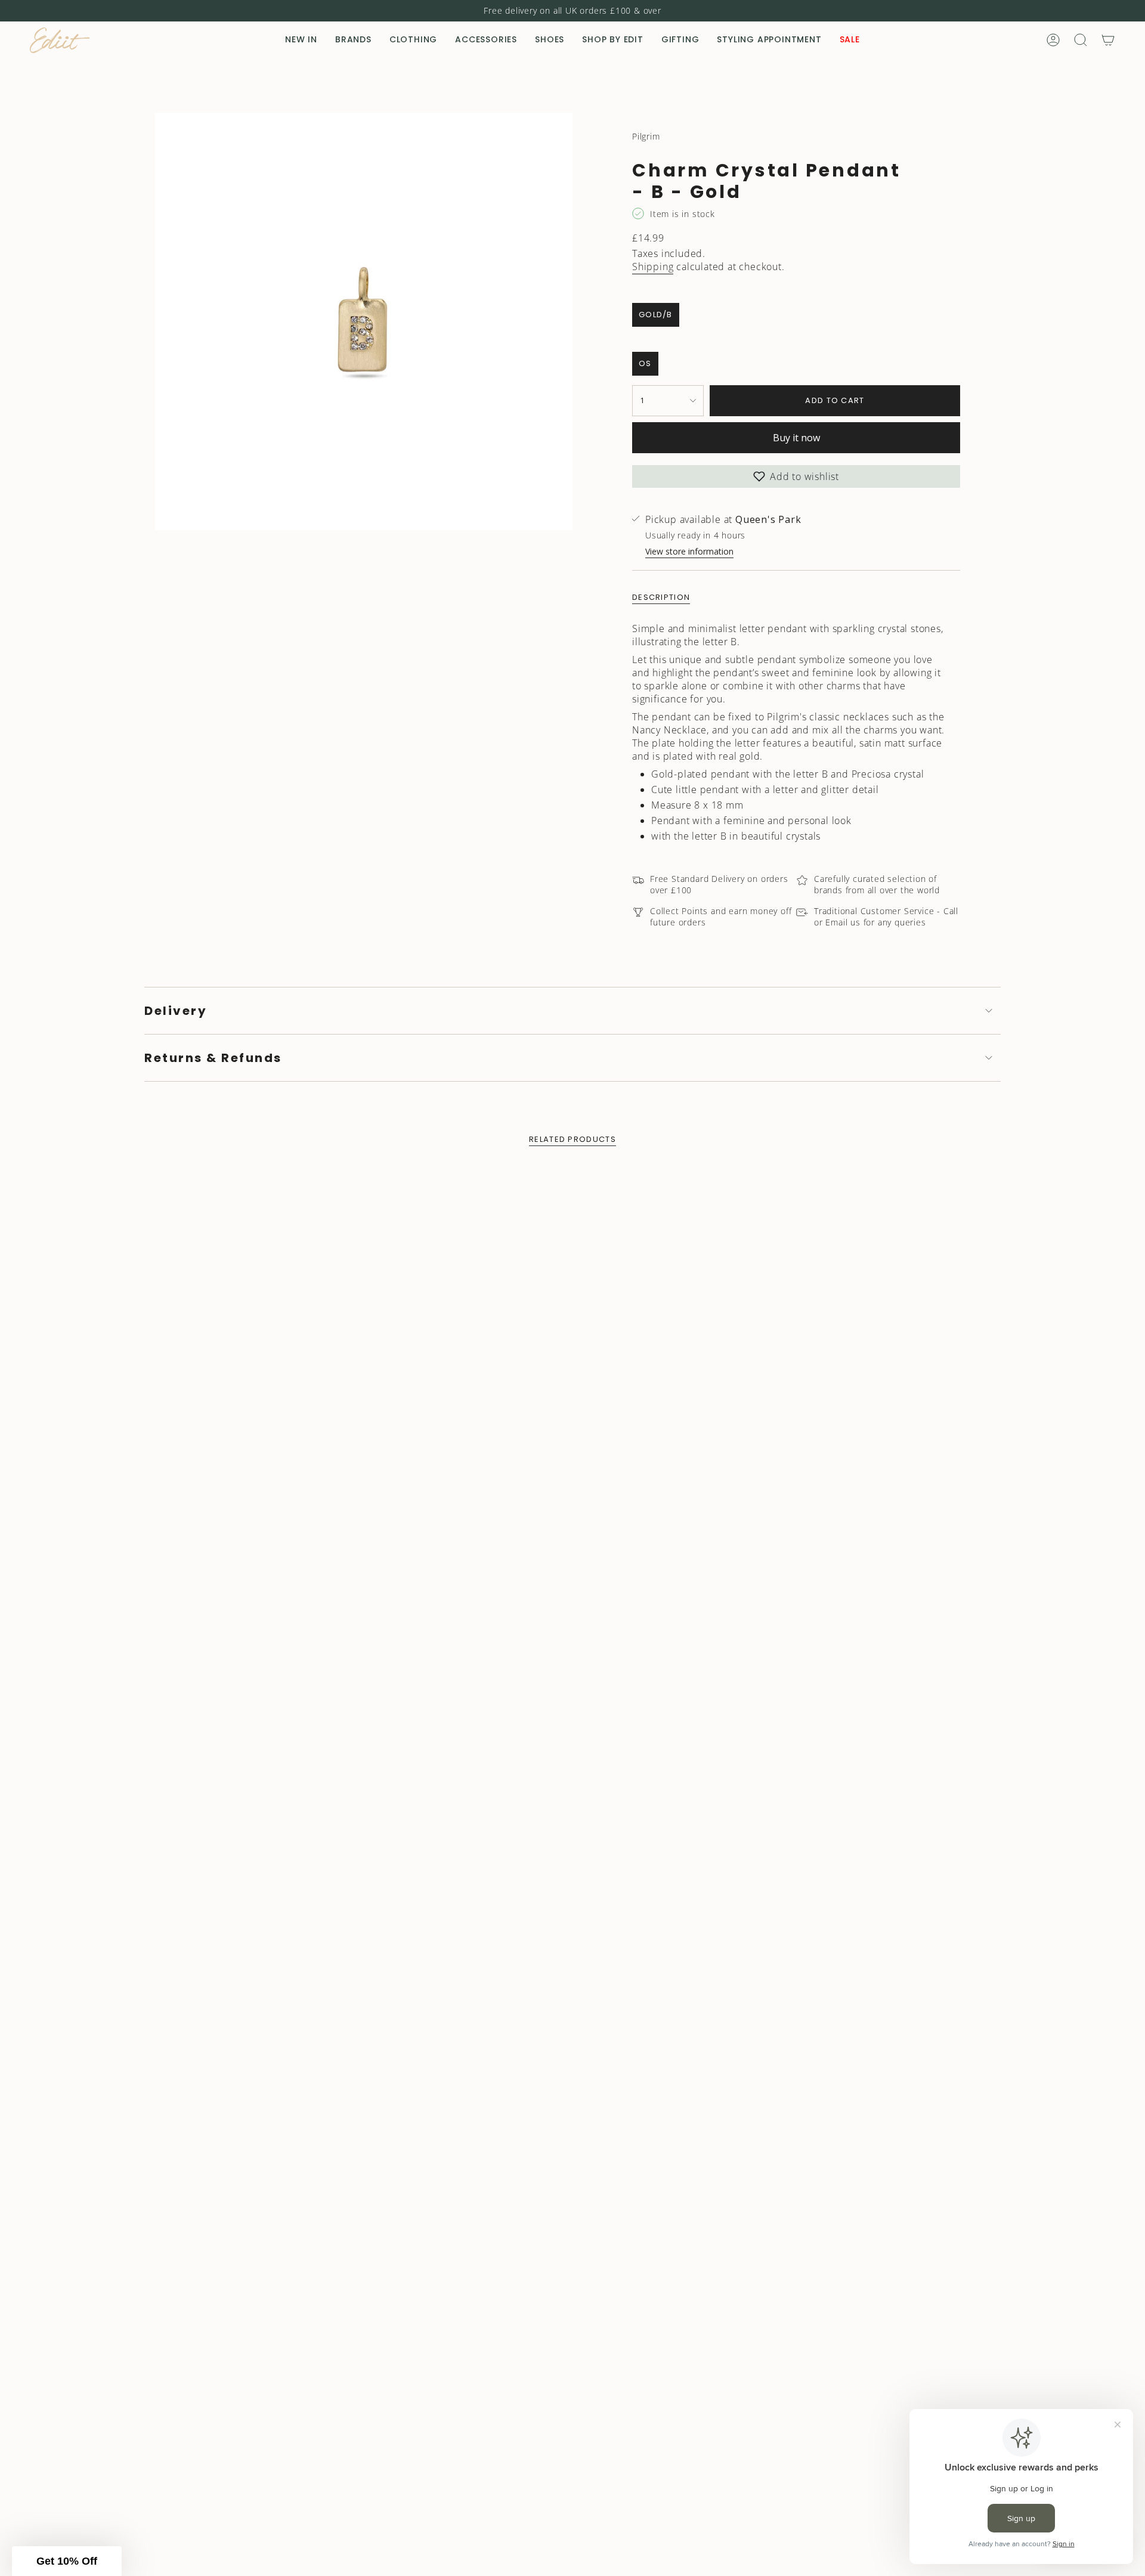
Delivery (176, 1011)
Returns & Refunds (213, 1058)
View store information (689, 551)
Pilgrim (646, 136)
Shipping (653, 267)
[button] (353, 40)
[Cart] (1108, 40)
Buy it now (796, 438)
